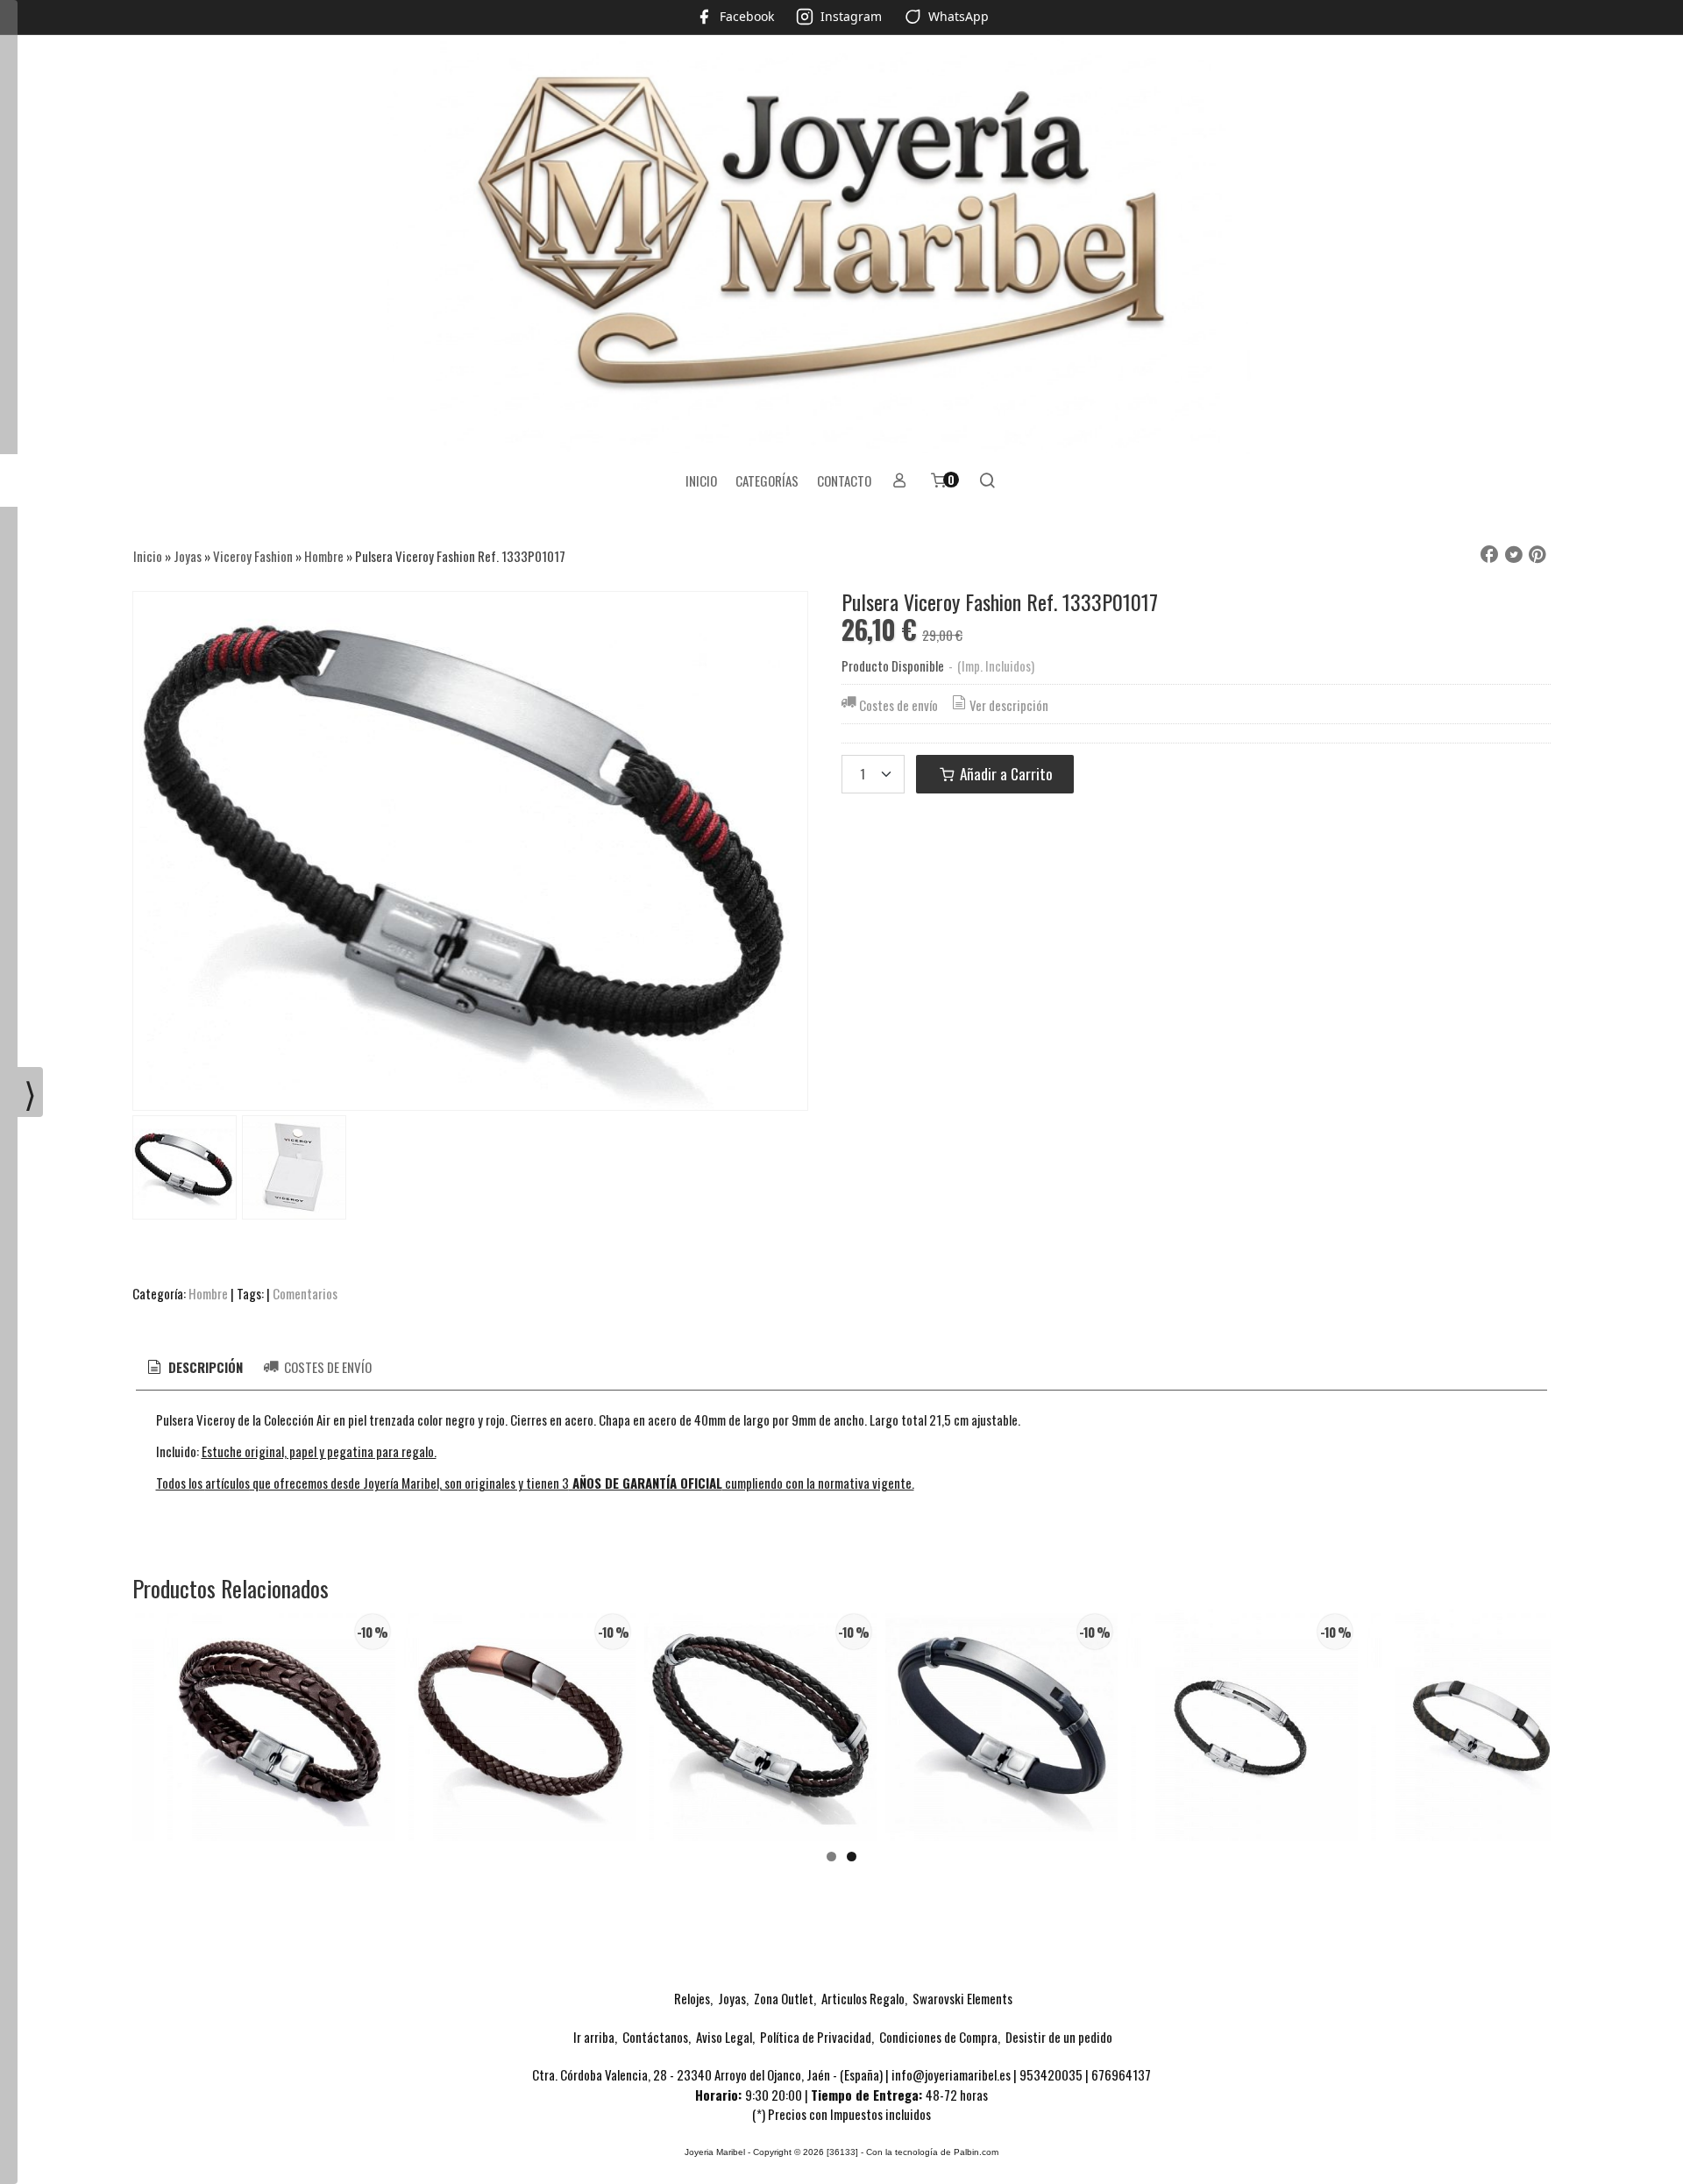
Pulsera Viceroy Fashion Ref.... (279, 1744)
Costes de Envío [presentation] (327, 1367)
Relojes (692, 1998)
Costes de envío (898, 705)
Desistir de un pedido (1059, 2037)
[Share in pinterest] (1537, 555)
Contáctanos (655, 2037)
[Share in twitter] (1514, 555)
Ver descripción (1009, 705)
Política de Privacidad (816, 2037)
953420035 (1051, 2074)
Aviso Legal (724, 2037)
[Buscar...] (987, 480)
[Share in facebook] (1489, 555)
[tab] (194, 1367)
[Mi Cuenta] (900, 480)
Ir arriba (594, 2037)
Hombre (208, 1293)
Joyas (732, 1998)
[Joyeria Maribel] (841, 245)
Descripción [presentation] (204, 1367)
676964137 (1121, 2074)
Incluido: (178, 1451)
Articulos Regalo (863, 1998)
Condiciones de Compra (938, 2037)
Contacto (844, 480)
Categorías (767, 480)
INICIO (701, 480)
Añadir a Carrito (1005, 773)
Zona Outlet (784, 1998)
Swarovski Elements (962, 1998)
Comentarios (305, 1293)
